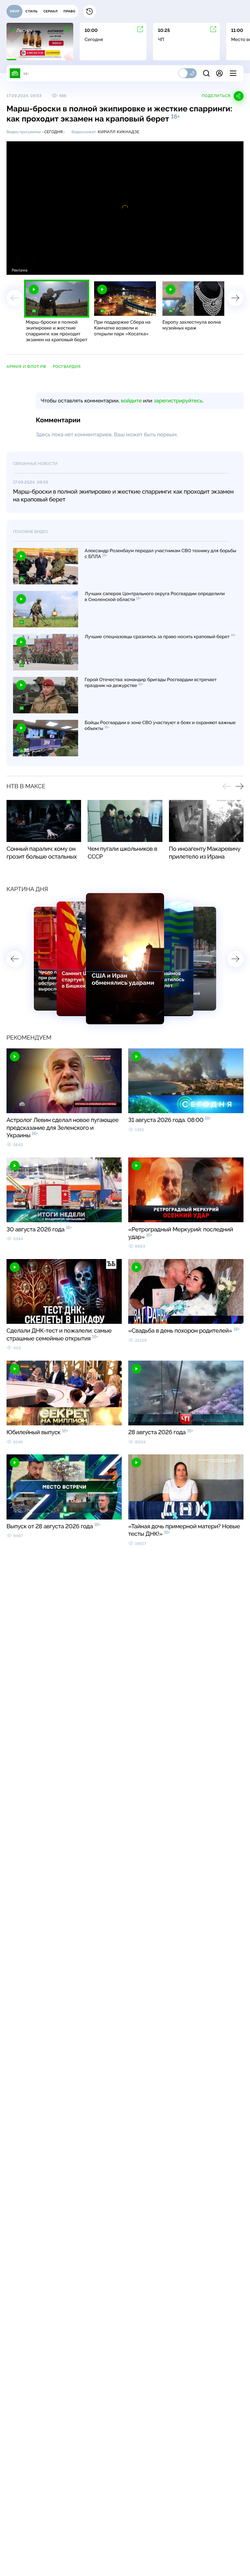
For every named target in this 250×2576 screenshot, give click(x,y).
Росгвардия (67, 367)
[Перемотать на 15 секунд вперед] (72, 267)
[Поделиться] (209, 267)
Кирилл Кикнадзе (118, 132)
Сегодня (54, 132)
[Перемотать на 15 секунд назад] (62, 267)
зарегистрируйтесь (178, 401)
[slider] (102, 266)
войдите (131, 401)
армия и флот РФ (26, 367)
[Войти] (219, 73)
